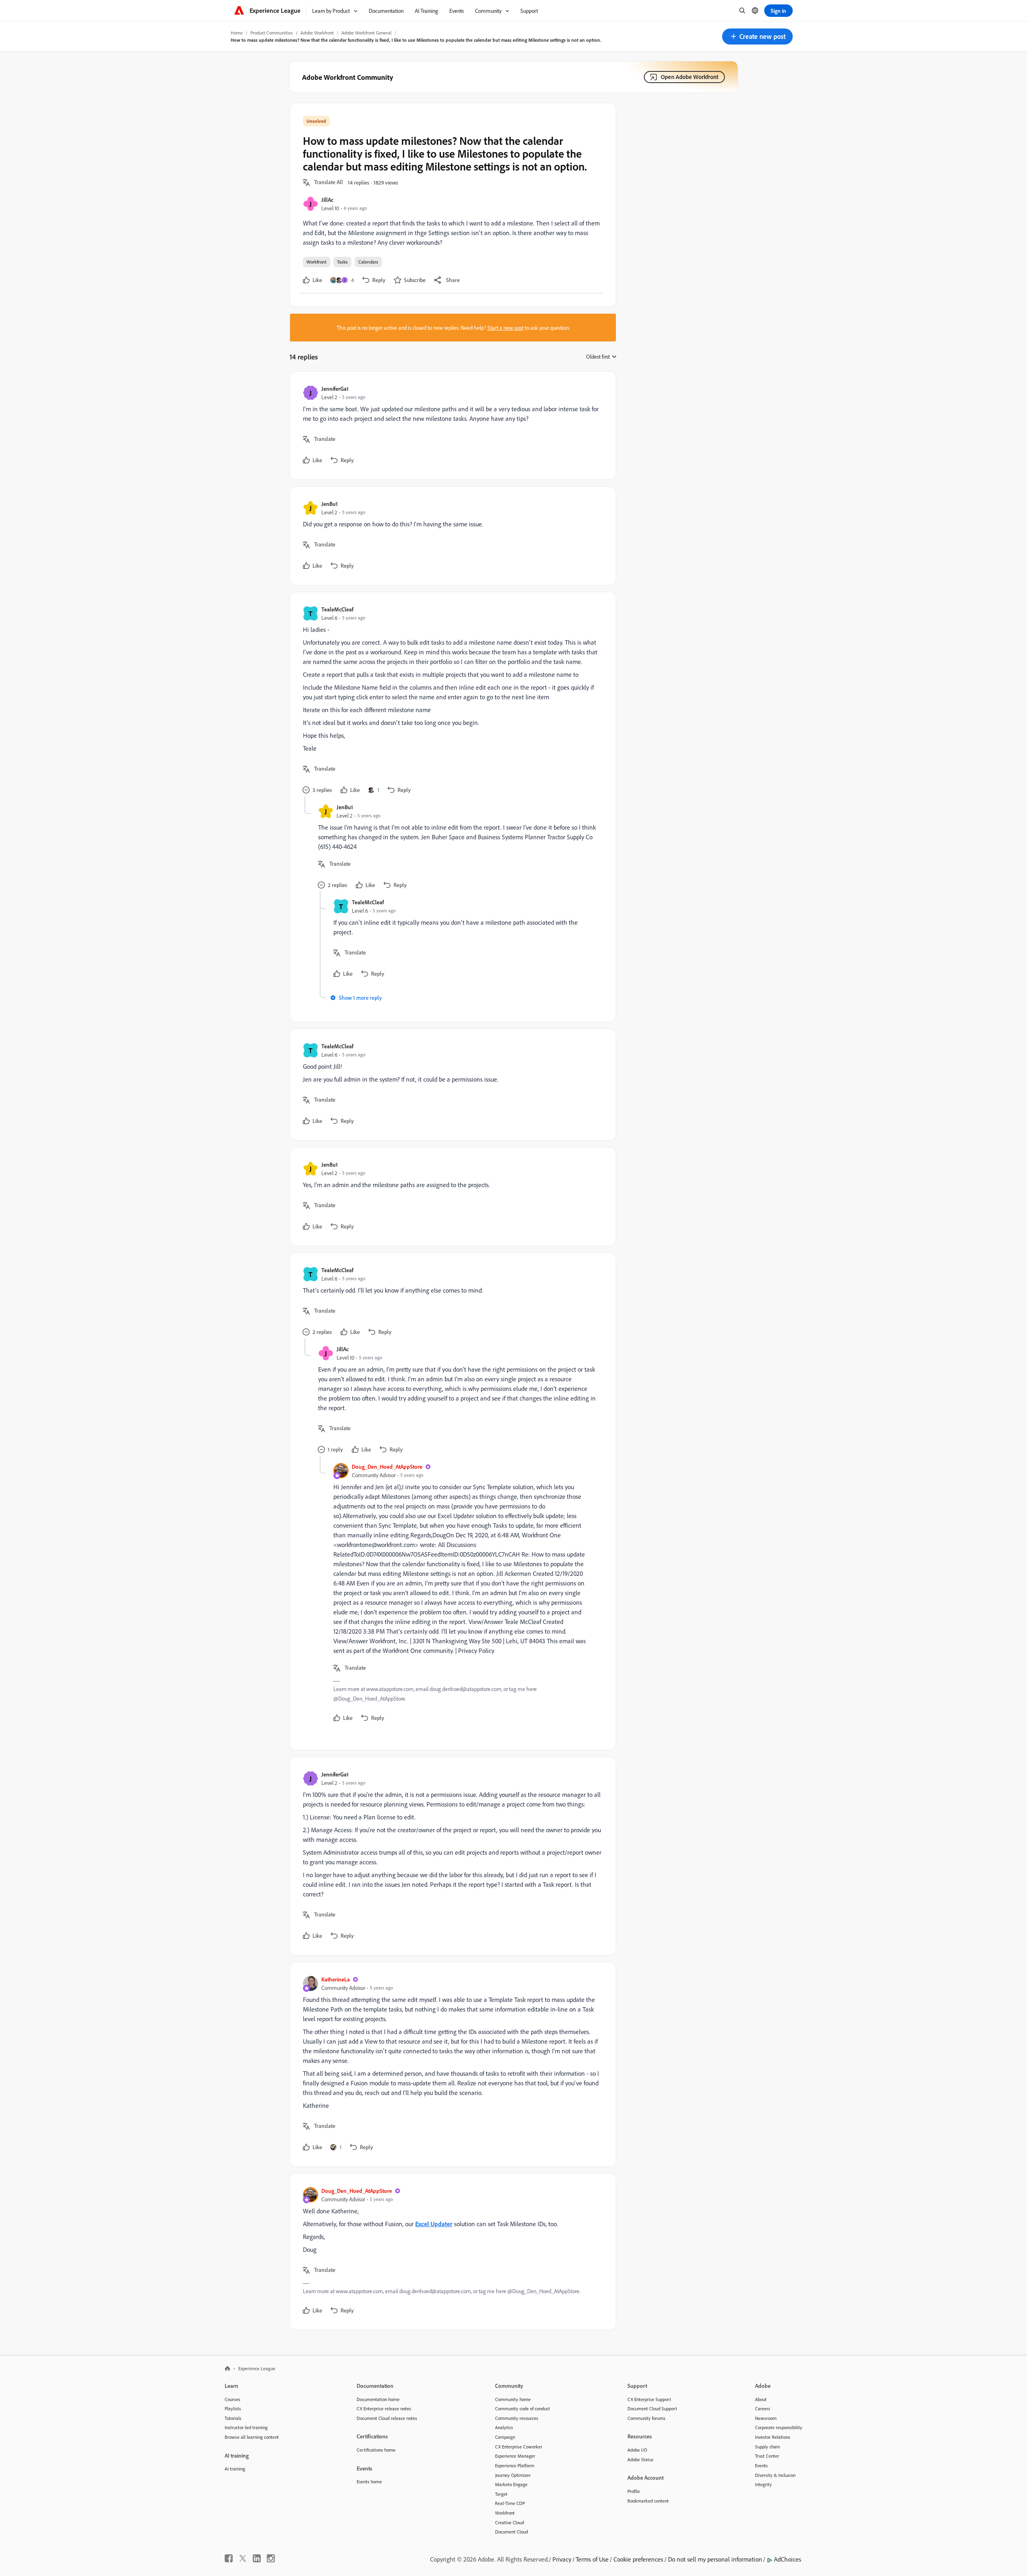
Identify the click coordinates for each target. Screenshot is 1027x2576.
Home (237, 33)
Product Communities (272, 33)
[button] (757, 37)
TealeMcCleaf (337, 609)
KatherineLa (336, 1979)
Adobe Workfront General (366, 33)
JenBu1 (330, 504)
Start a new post (505, 328)
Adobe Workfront (317, 33)
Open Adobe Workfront (690, 77)
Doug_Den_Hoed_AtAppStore (387, 1467)
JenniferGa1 (335, 389)
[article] (451, 425)
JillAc (327, 200)
